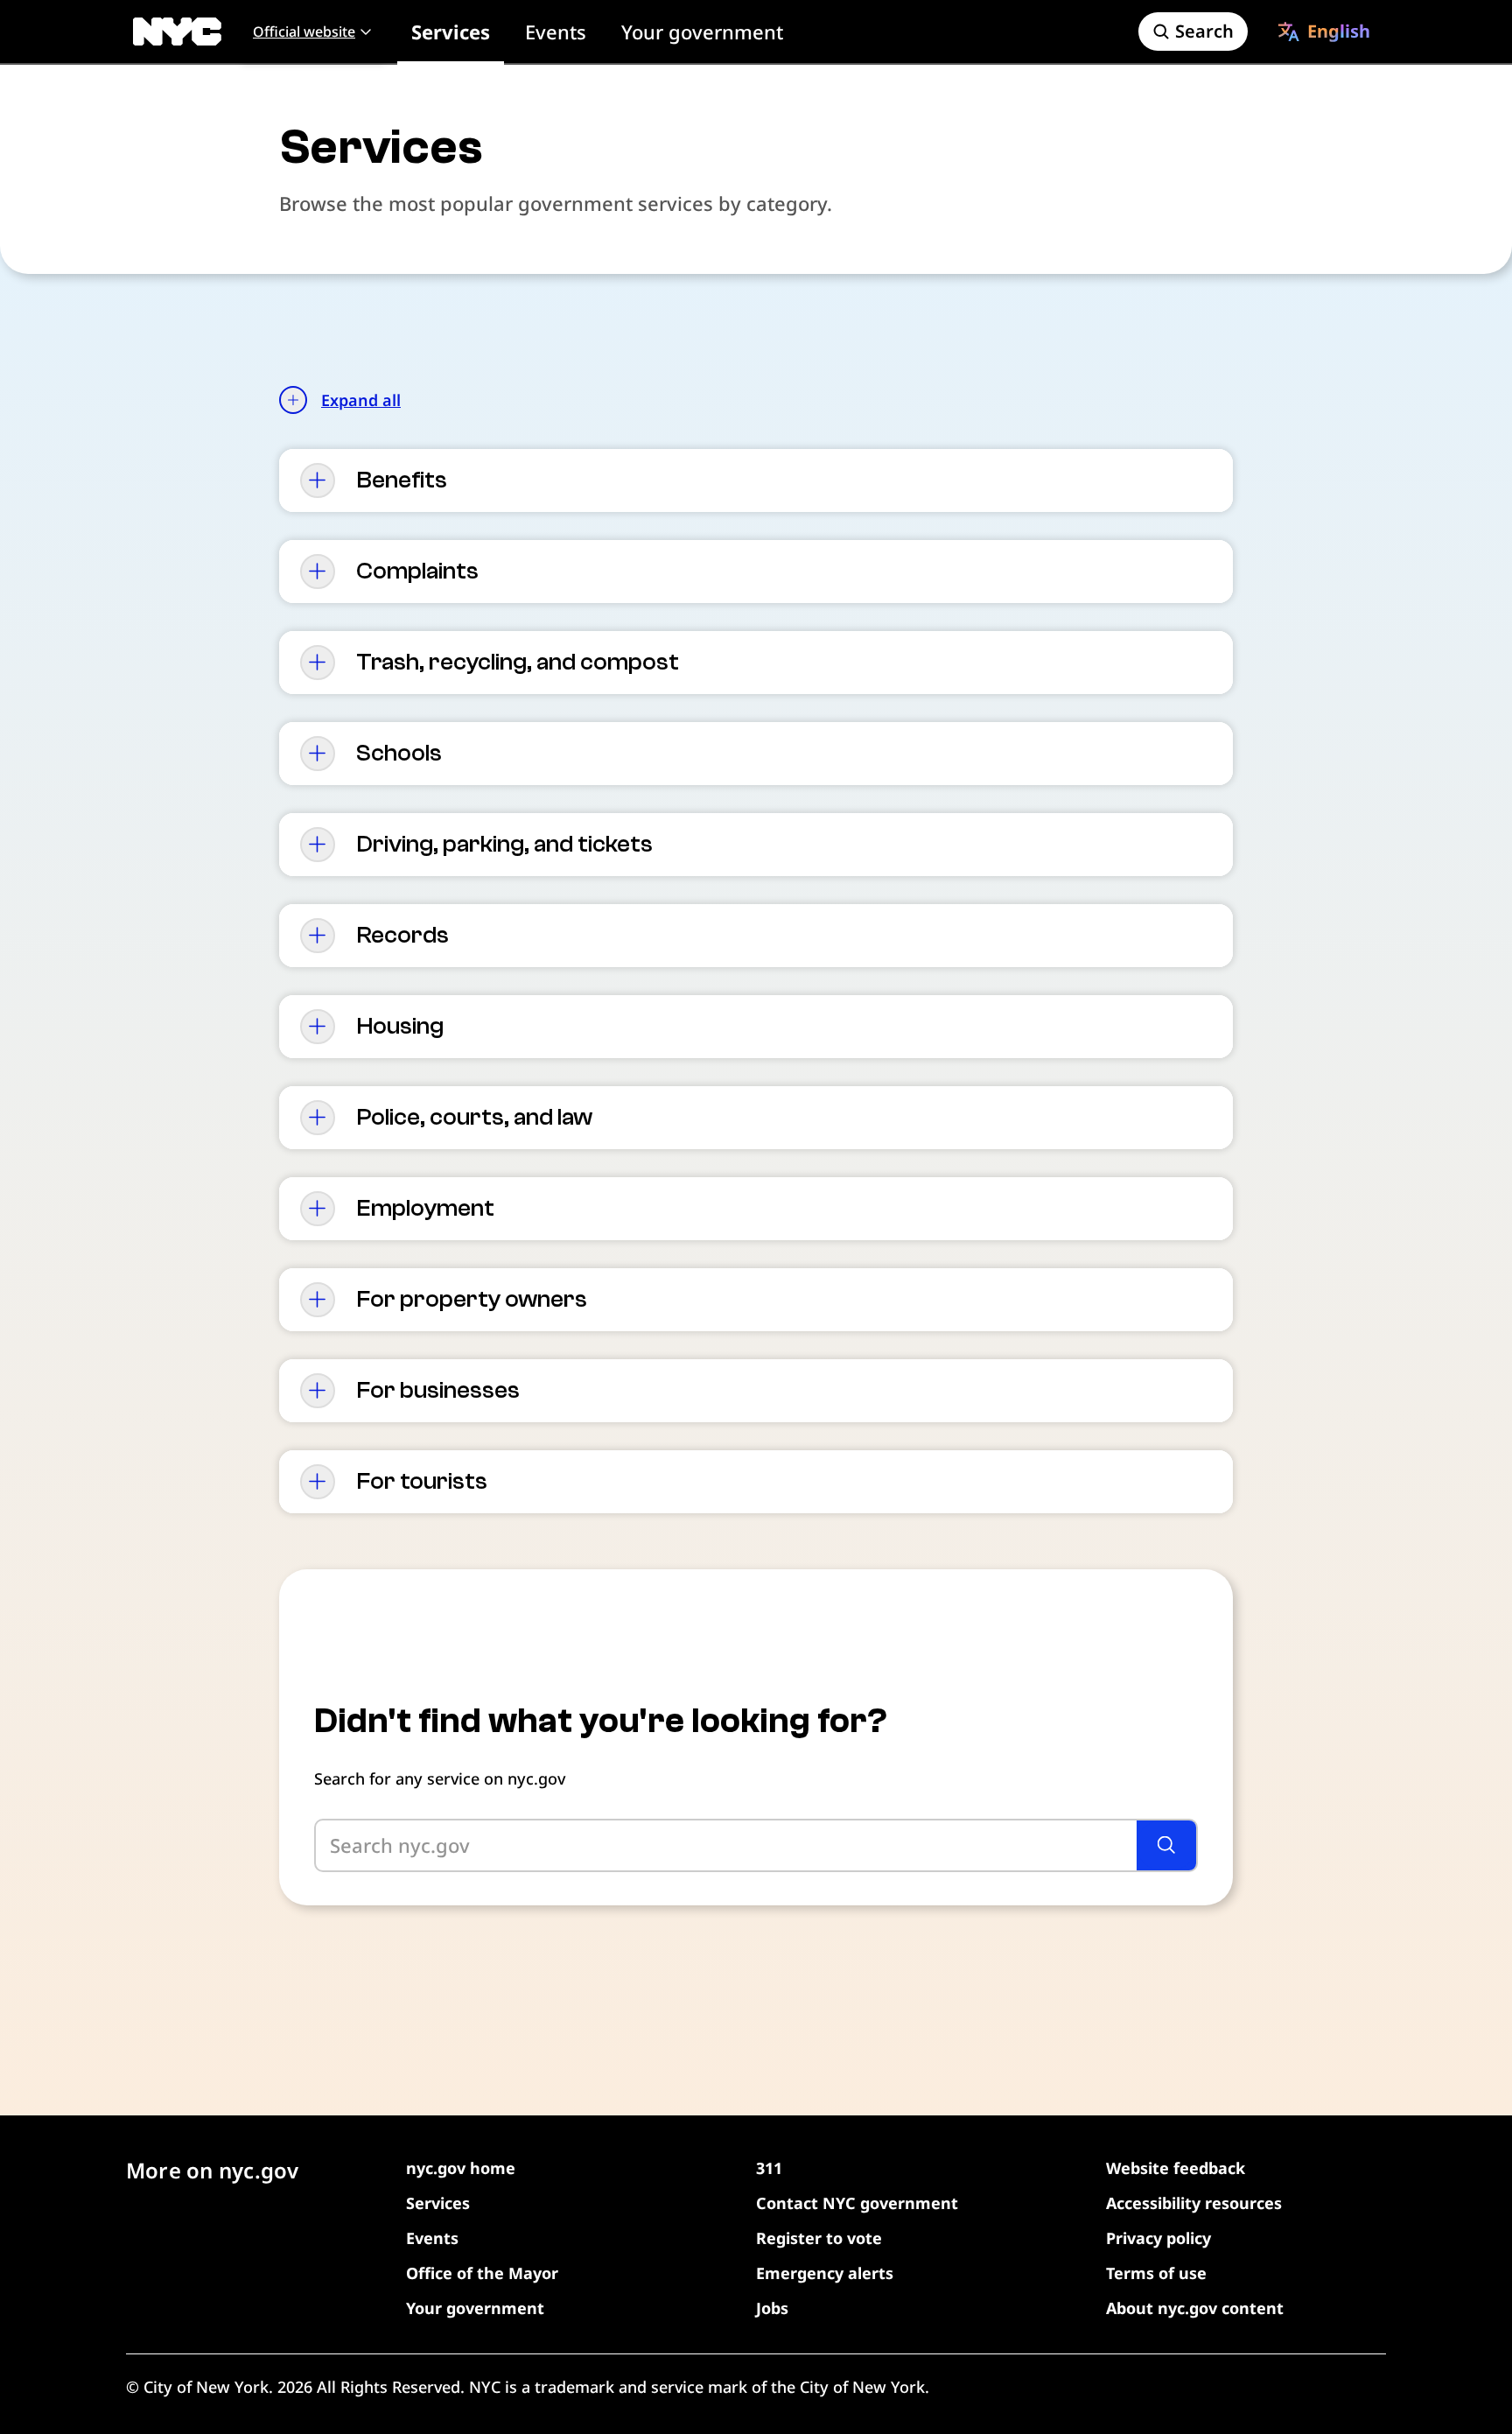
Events (556, 32)
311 (769, 2168)
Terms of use (1156, 2273)
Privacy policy (1158, 2238)
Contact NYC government (857, 2203)
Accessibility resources (1194, 2203)
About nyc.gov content (1195, 2308)
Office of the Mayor (482, 2273)
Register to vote (819, 2238)
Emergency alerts (825, 2273)
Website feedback (1176, 2168)
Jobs (772, 2308)
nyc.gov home (461, 2168)
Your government (702, 32)
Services (451, 32)
